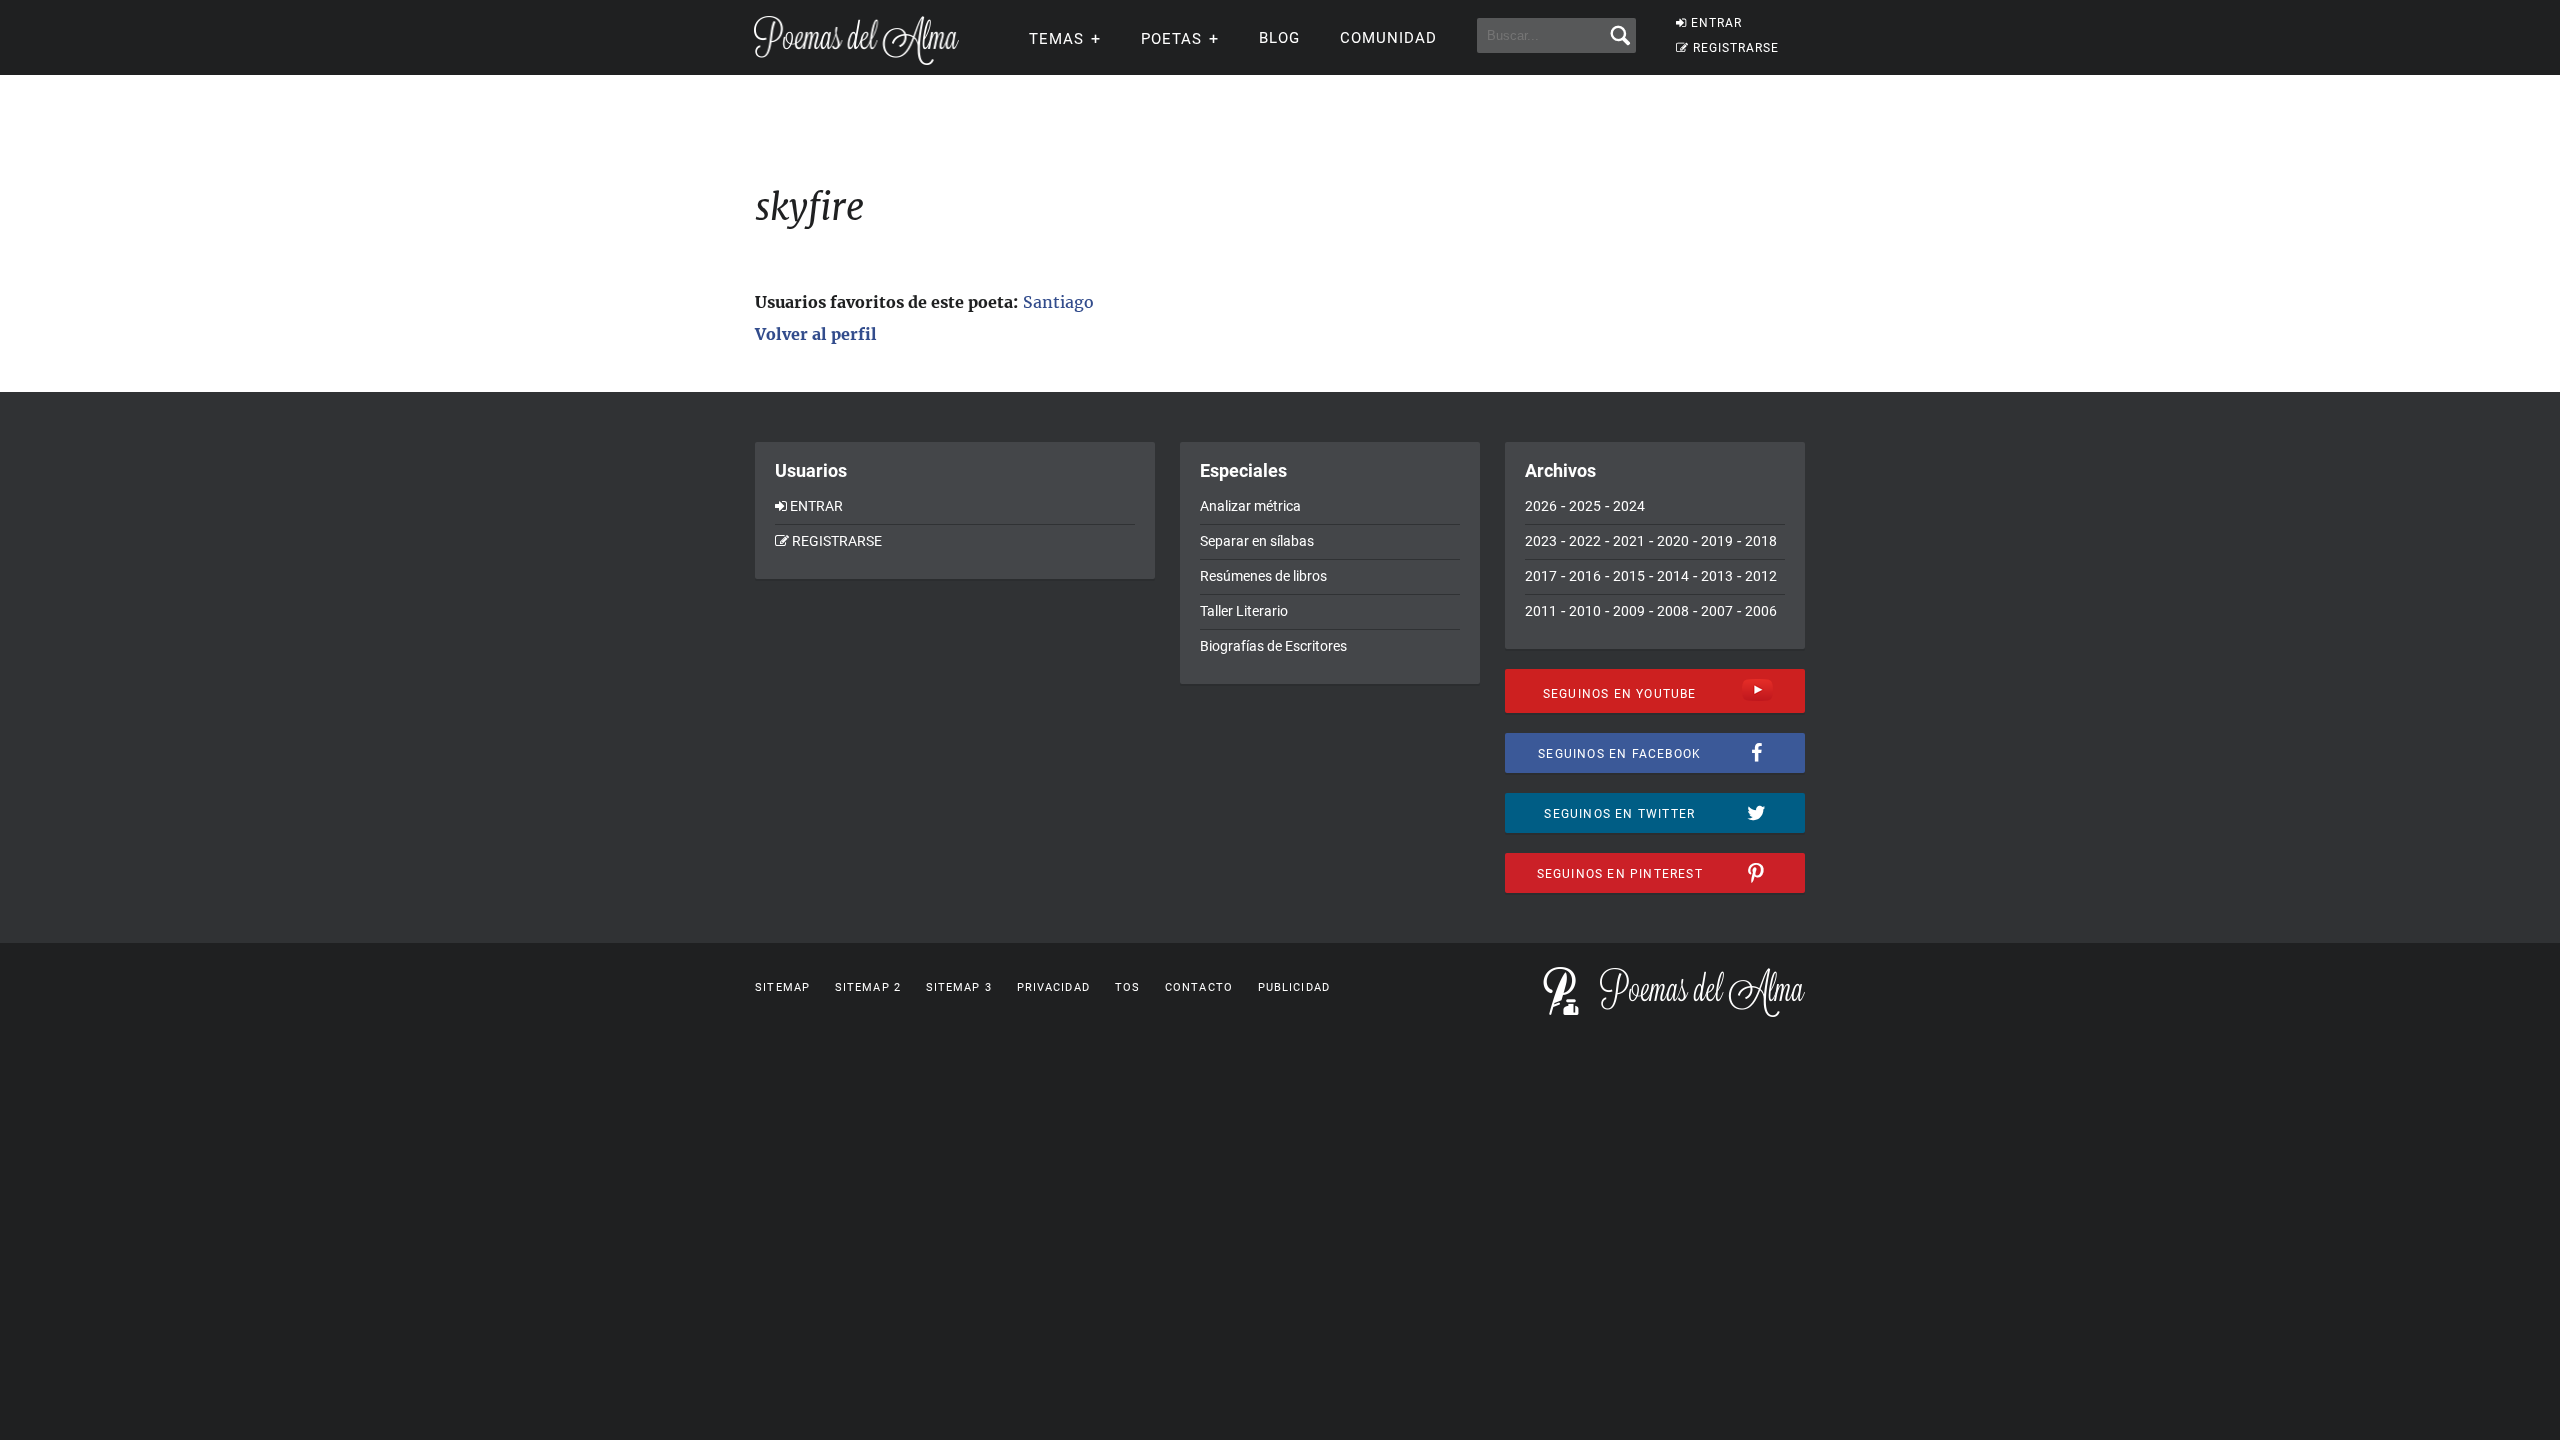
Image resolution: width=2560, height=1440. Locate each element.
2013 (1717, 576)
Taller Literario (1244, 611)
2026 (1541, 506)
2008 (1673, 611)
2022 (1585, 541)
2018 (1761, 541)
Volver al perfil (816, 334)
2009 (1629, 611)
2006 (1761, 611)
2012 (1761, 576)
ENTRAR (1716, 23)
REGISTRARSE (1736, 48)
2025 (1585, 506)
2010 (1585, 611)
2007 (1717, 611)
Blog (1279, 38)
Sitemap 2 (868, 987)
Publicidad (1294, 987)
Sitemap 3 (959, 987)
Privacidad (1053, 987)
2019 (1717, 541)
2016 (1585, 576)
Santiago (1058, 302)
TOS (1127, 987)
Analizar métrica (1250, 506)
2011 (1541, 611)
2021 (1629, 541)
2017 (1541, 576)
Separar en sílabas (1257, 541)
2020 (1673, 541)
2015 (1629, 576)
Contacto (1199, 987)
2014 (1673, 576)
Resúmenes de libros (1263, 576)
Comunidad (1388, 38)
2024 (1629, 506)
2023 (1541, 541)
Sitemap (782, 987)
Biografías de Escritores (1273, 646)
